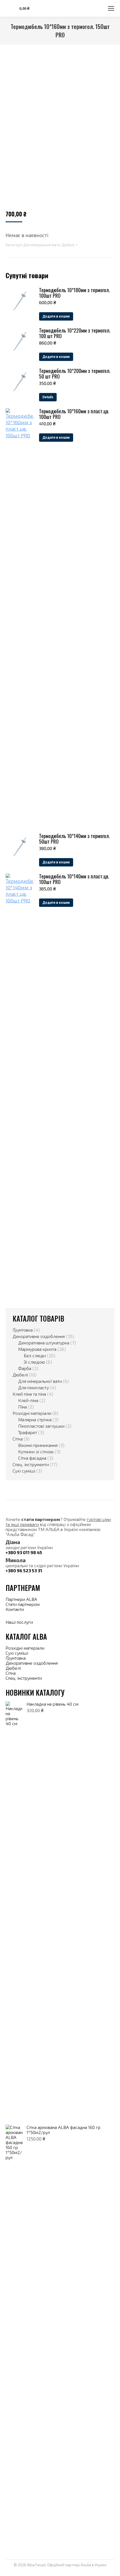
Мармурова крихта (37, 1349)
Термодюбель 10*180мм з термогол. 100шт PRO (75, 293)
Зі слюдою (34, 1362)
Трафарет (28, 1432)
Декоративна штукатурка (44, 1343)
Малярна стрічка (35, 1420)
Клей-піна (28, 1400)
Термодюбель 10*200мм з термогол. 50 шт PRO (75, 373)
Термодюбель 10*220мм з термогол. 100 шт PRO (75, 333)
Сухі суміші (24, 1471)
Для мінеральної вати (42, 245)
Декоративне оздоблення (39, 1336)
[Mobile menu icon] (111, 8)
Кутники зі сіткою (36, 1452)
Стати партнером (23, 1604)
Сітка (18, 1439)
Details (48, 397)
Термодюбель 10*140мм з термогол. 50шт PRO (75, 839)
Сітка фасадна (32, 1458)
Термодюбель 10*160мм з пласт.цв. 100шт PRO (74, 414)
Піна (22, 1407)
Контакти (15, 1609)
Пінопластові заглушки (41, 1426)
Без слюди (35, 1356)
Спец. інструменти (31, 1464)
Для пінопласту (33, 1388)
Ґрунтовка (23, 1330)
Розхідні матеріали (32, 1413)
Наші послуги (19, 1622)
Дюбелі (68, 245)
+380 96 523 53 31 (24, 1570)
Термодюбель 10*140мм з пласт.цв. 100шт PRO (74, 879)
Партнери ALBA (22, 1599)
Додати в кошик (56, 316)
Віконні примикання (38, 1445)
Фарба (25, 1368)
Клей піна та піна (29, 1394)
